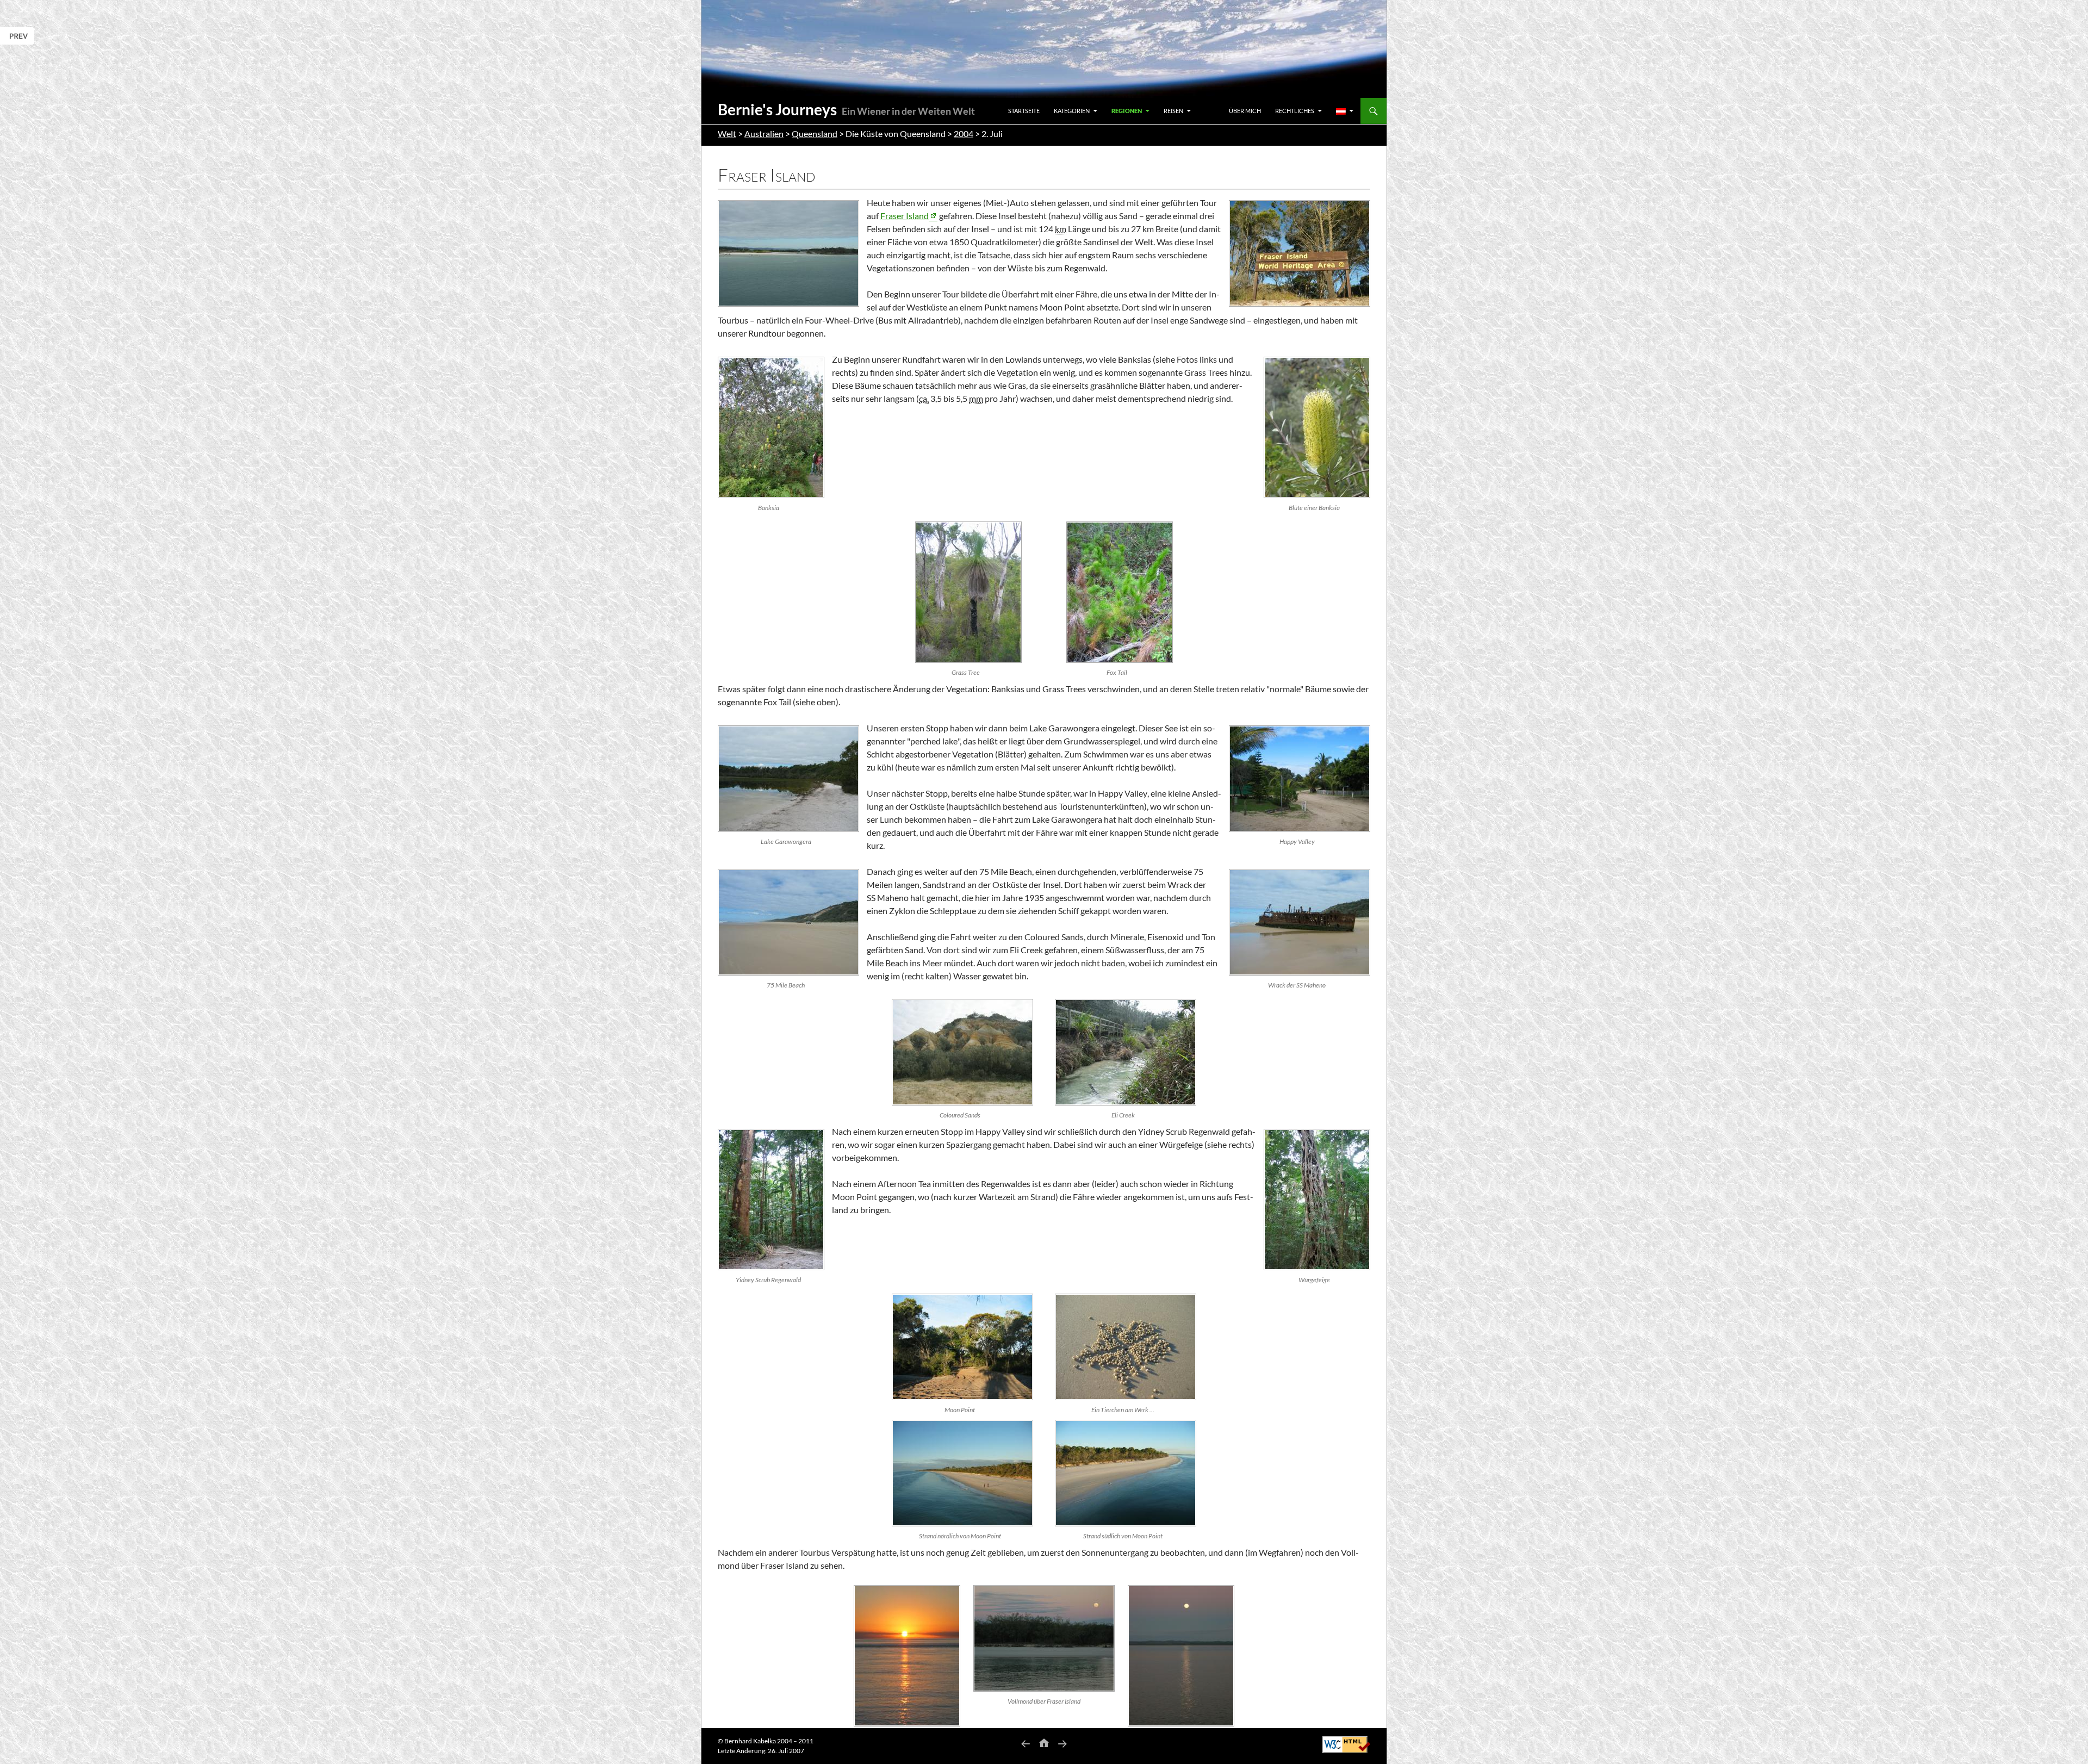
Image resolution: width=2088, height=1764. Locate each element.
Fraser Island (905, 216)
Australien (764, 133)
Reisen (1173, 111)
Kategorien (1072, 111)
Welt (727, 133)
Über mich (1245, 111)
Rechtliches (1295, 111)
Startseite (1024, 111)
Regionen (1127, 111)
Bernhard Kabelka (750, 1741)
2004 (964, 133)
